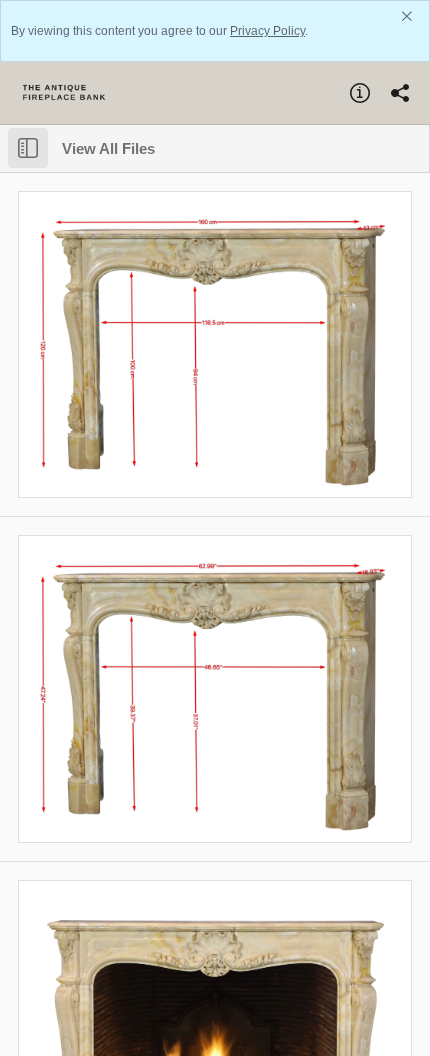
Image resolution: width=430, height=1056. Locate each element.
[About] (360, 93)
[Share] (400, 93)
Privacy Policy (267, 31)
